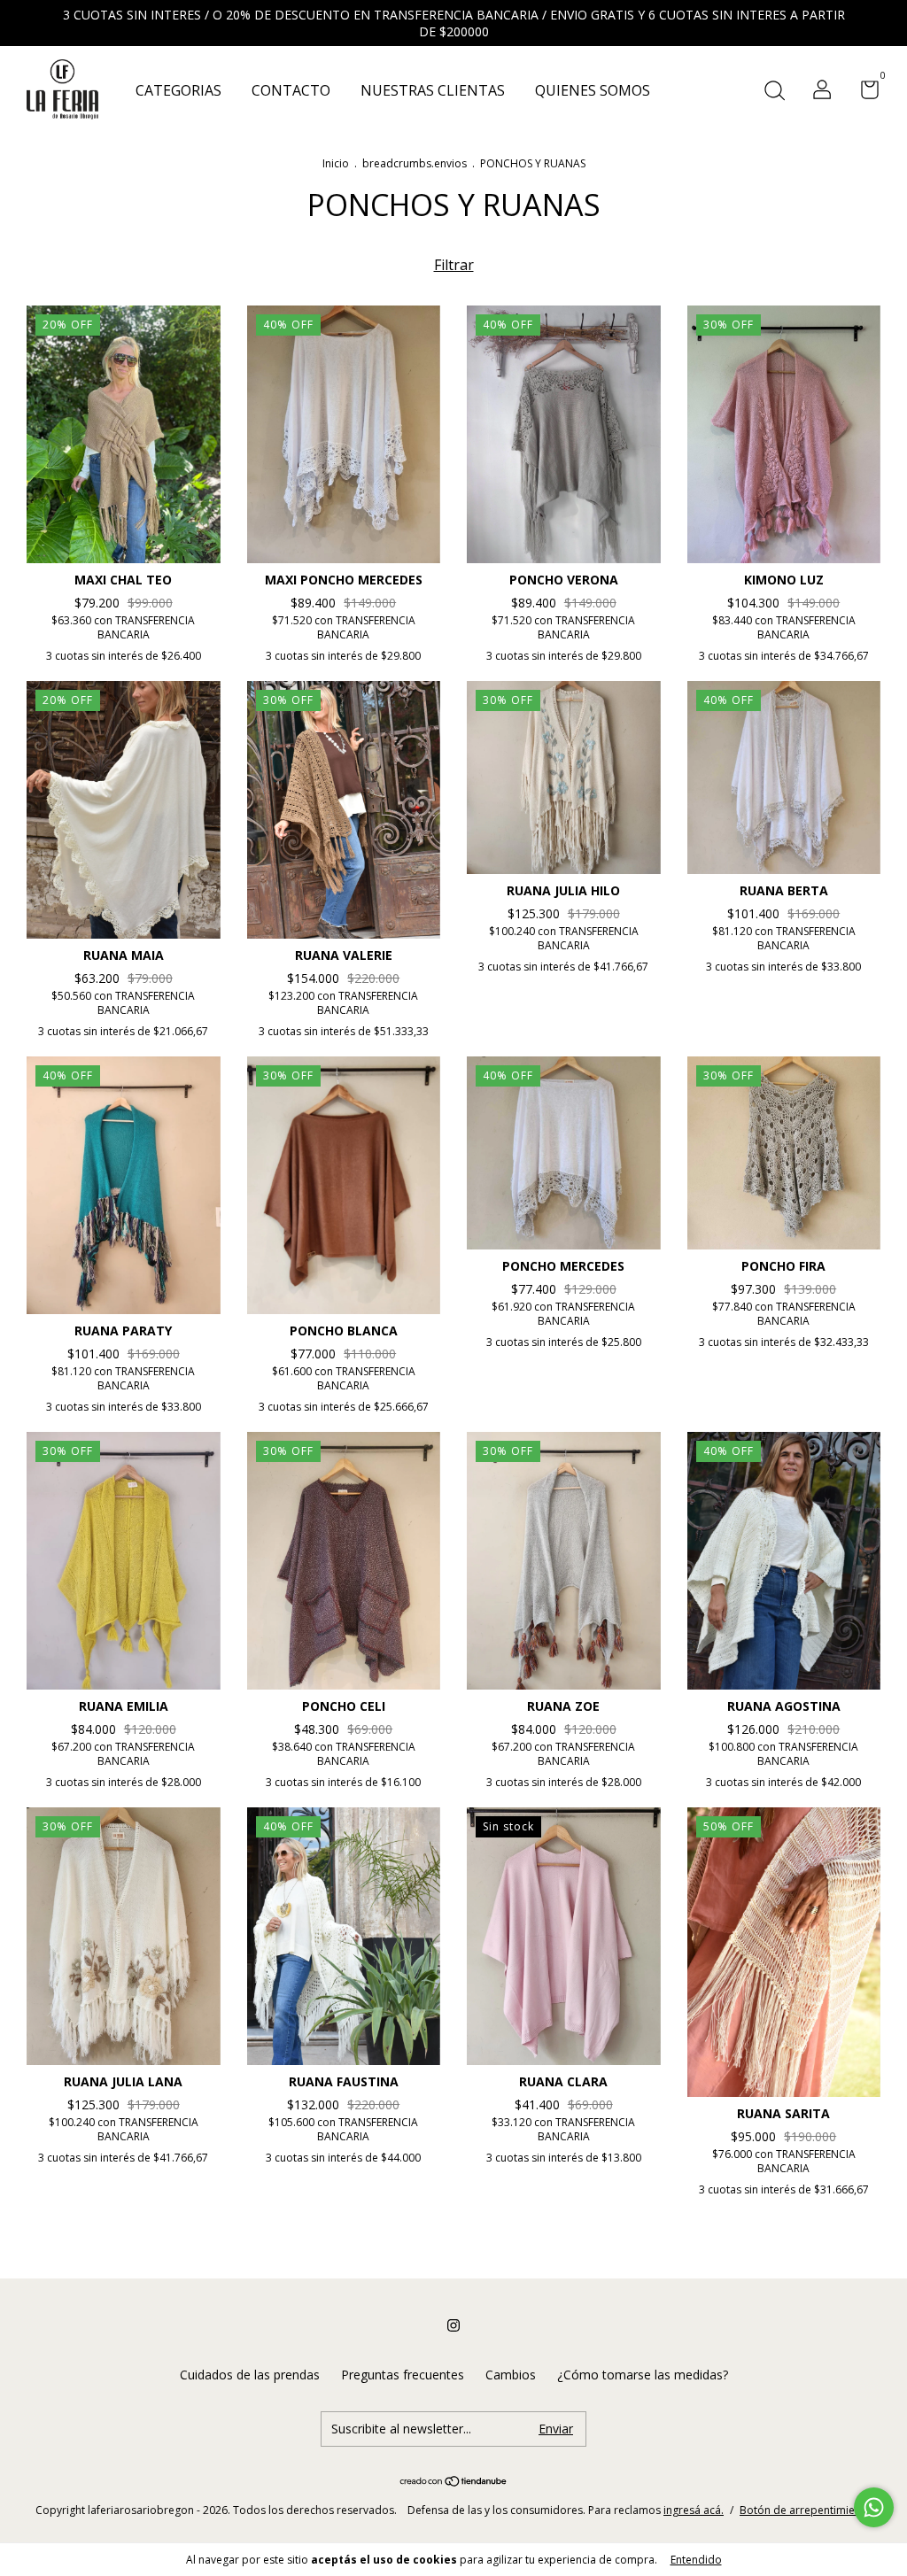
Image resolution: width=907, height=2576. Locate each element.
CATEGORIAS (178, 90)
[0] (863, 93)
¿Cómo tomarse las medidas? (643, 2375)
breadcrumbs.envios (415, 163)
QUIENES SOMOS (593, 90)
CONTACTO (291, 90)
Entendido (696, 2560)
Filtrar (454, 265)
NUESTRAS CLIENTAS (433, 90)
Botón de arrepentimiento (806, 2510)
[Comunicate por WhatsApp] (874, 2507)
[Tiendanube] (454, 2482)
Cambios (511, 2375)
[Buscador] (774, 92)
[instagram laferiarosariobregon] (453, 2325)
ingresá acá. (694, 2510)
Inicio (336, 163)
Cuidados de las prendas (250, 2375)
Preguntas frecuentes (403, 2375)
